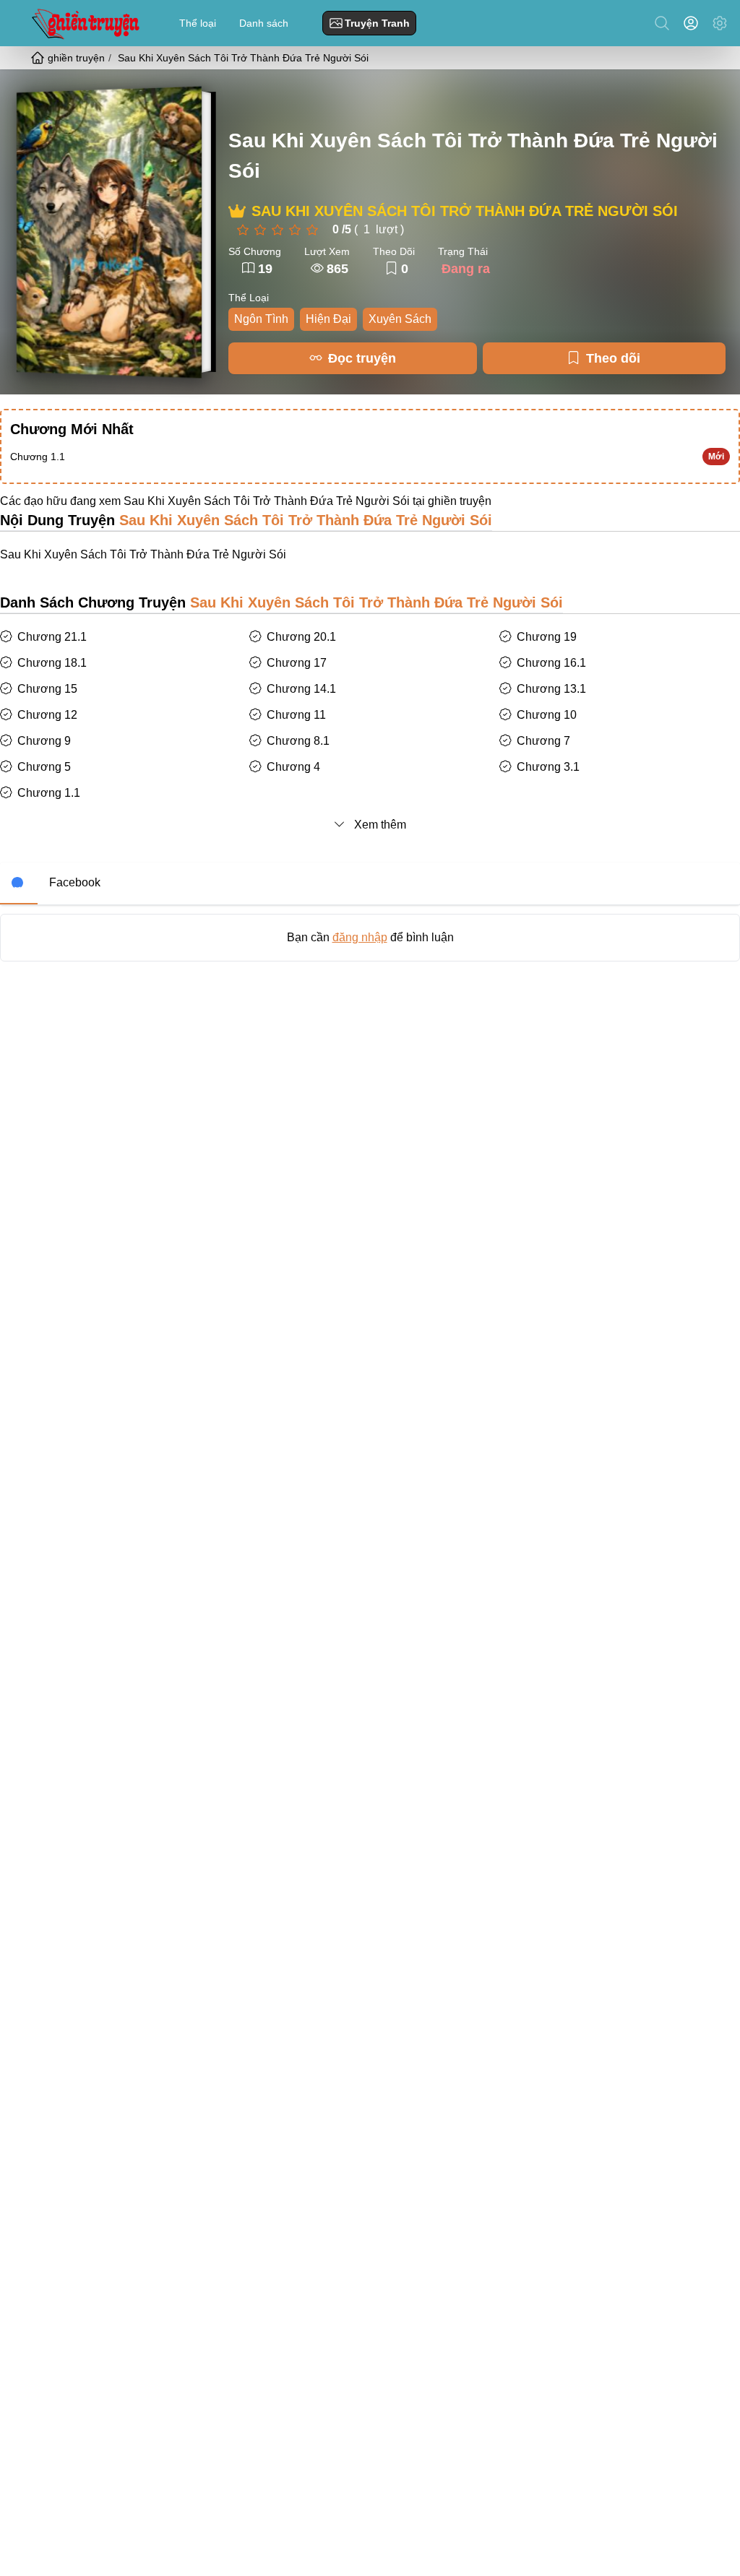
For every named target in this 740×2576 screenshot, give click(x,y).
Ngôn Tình (261, 319)
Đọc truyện (362, 358)
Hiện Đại (328, 319)
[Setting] (720, 23)
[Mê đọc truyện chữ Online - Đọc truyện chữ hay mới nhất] (84, 23)
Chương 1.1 (38, 457)
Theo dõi (613, 358)
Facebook (75, 882)
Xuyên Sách (400, 319)
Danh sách (264, 23)
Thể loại (198, 23)
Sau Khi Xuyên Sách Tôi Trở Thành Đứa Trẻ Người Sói (473, 156)
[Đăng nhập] (694, 23)
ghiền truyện (460, 501)
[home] (39, 58)
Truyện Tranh (377, 23)
